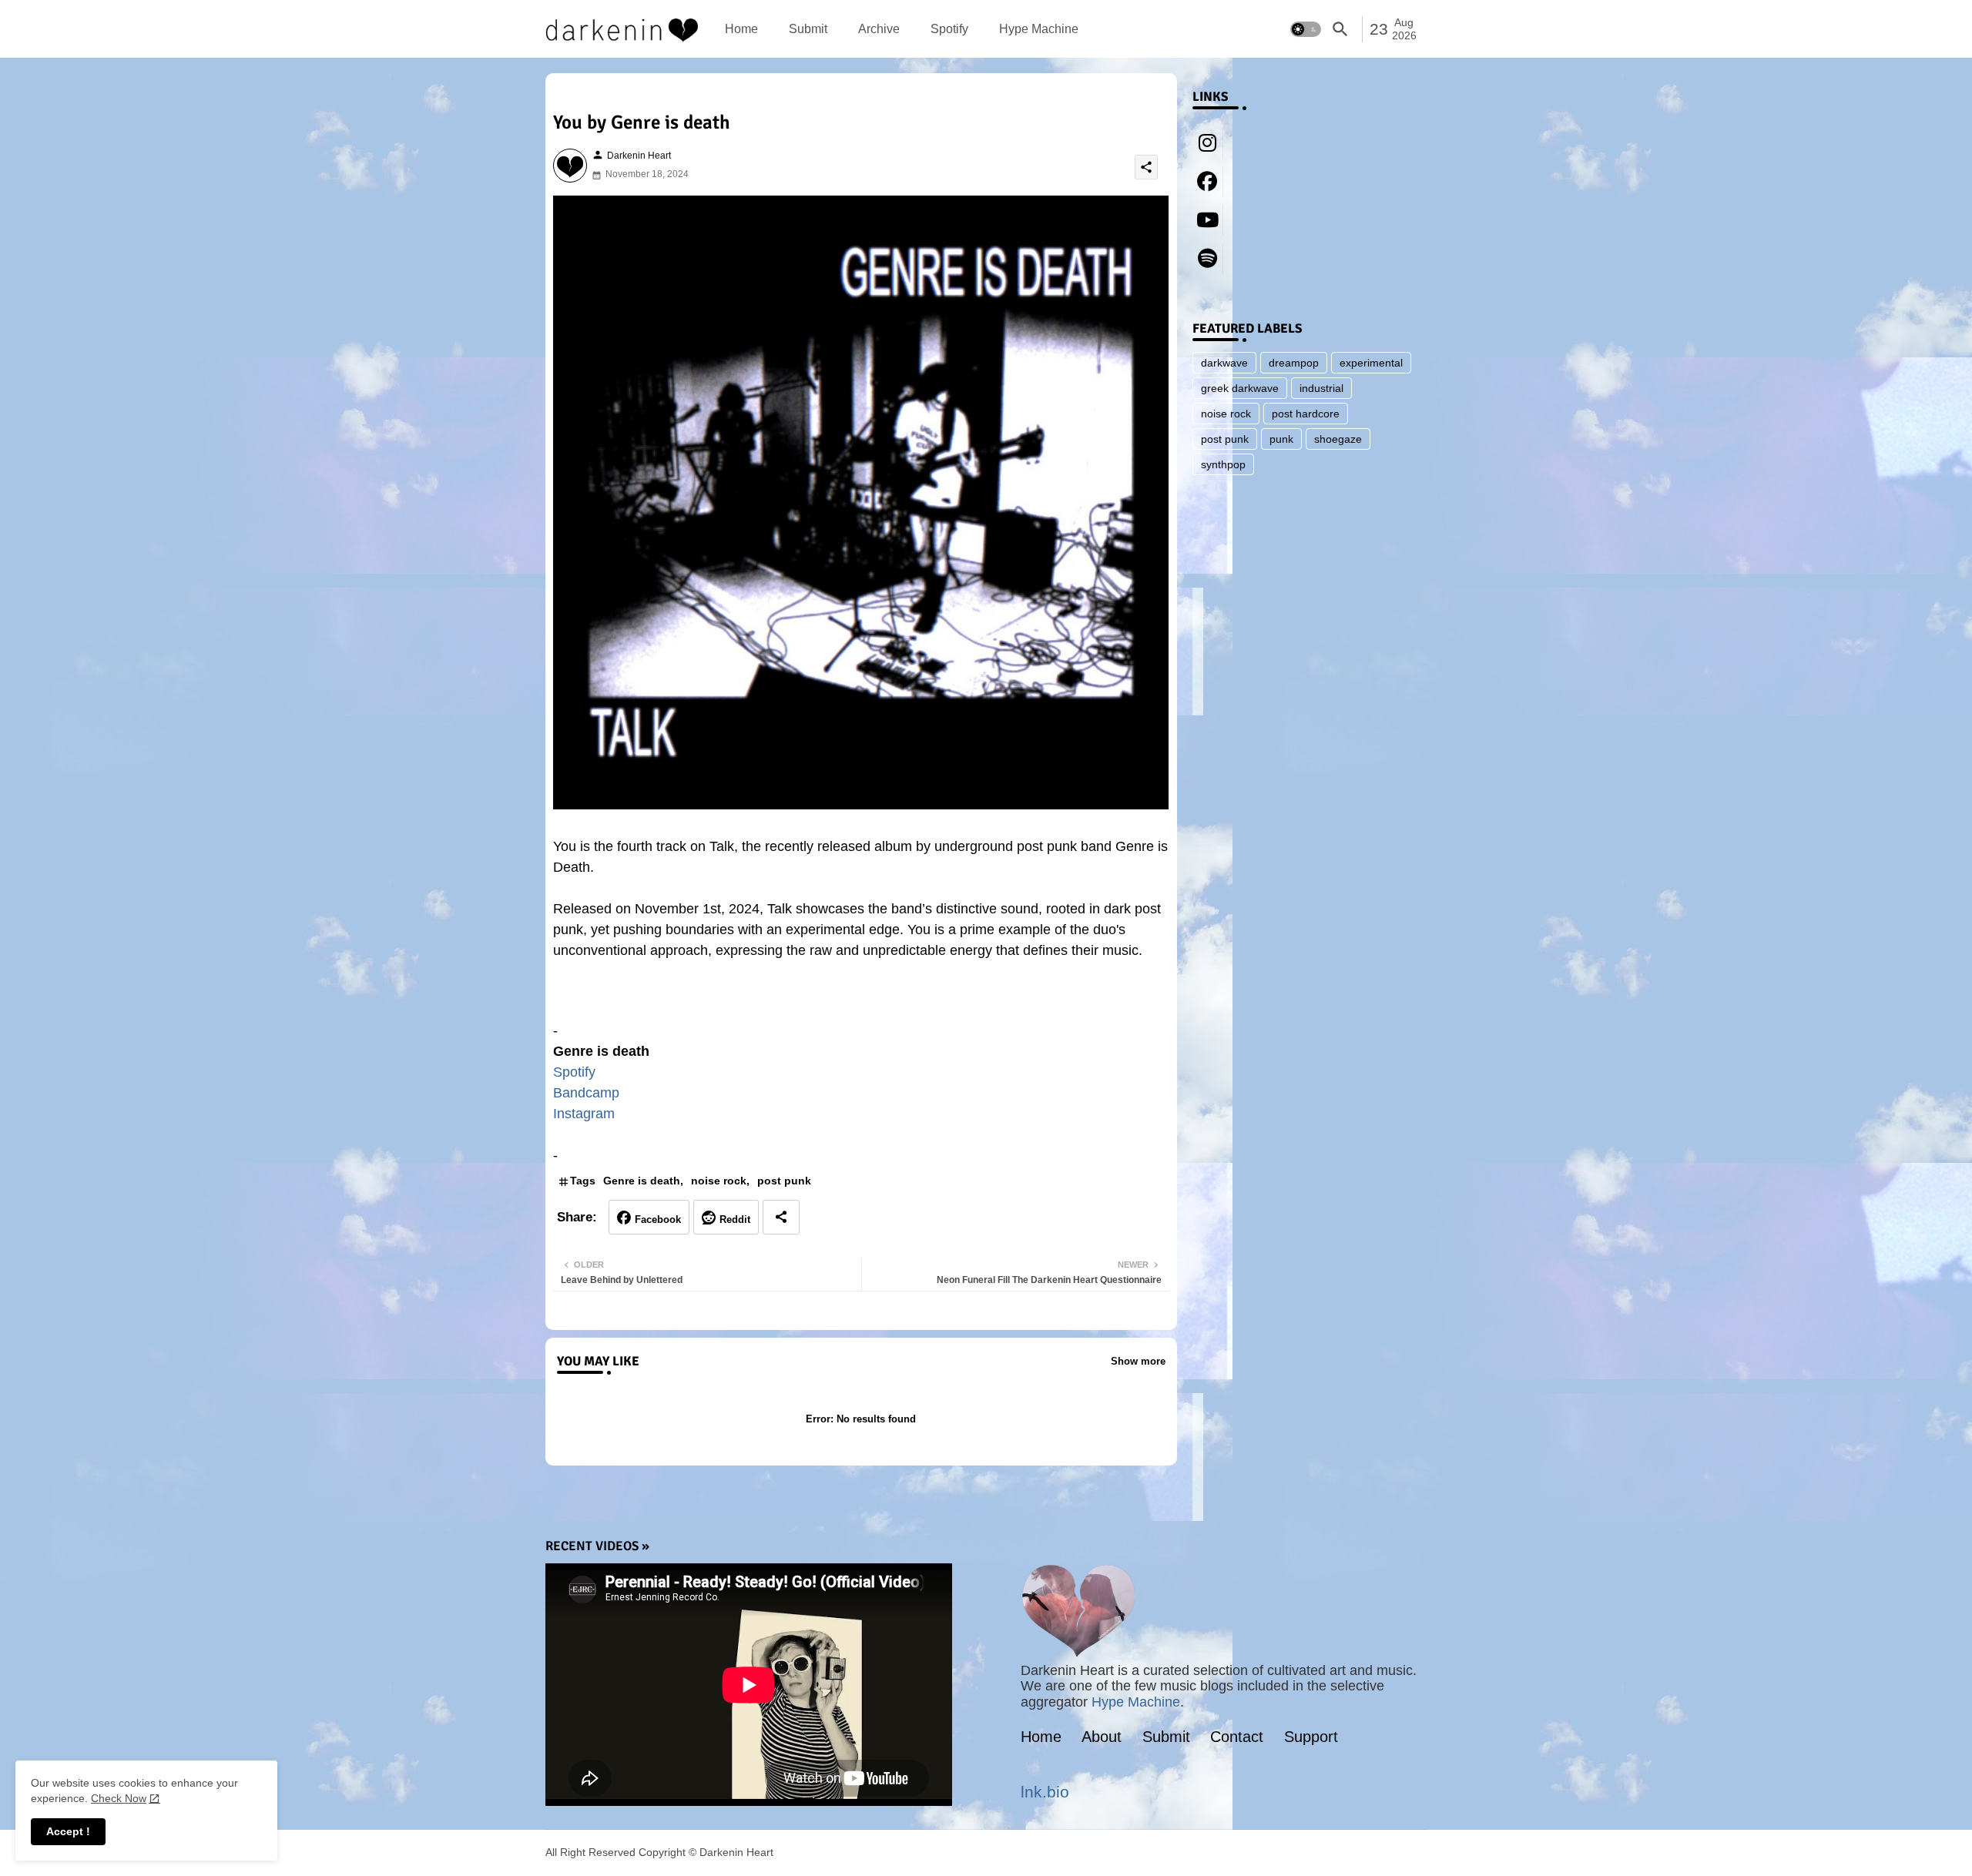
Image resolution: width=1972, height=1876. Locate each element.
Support (1311, 1737)
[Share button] (781, 1217)
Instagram (584, 1114)
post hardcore (1306, 414)
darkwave (1224, 363)
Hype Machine (1039, 29)
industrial (1321, 388)
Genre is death (642, 1181)
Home (741, 29)
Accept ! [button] (68, 1831)
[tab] (741, 29)
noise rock (719, 1181)
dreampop (1294, 363)
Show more (1138, 1361)
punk (1281, 439)
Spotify (949, 29)
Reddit (735, 1219)
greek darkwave (1240, 388)
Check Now (119, 1798)
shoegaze (1338, 439)
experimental (1371, 363)
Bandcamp (586, 1093)
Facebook (658, 1219)
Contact (1237, 1737)
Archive (879, 29)
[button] (1306, 29)
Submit (808, 29)
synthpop (1223, 464)
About (1102, 1737)
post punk (784, 1181)
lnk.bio (1045, 1792)
